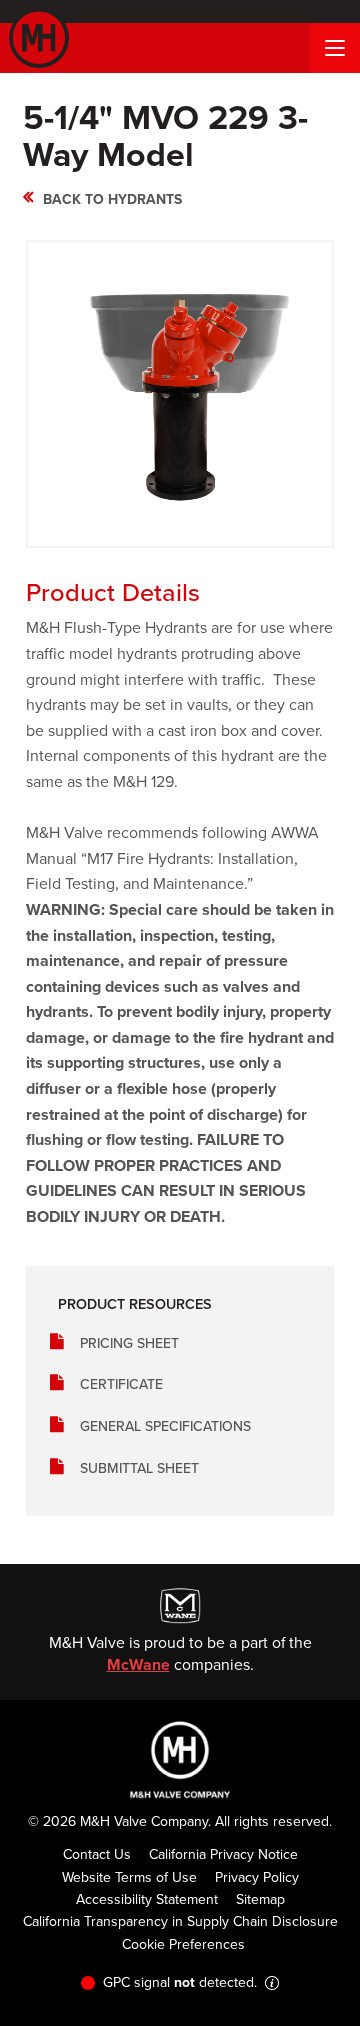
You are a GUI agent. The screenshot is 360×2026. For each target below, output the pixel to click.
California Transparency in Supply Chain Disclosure (180, 1921)
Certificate (121, 1384)
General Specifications (165, 1426)
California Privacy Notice (223, 1854)
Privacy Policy (257, 1877)
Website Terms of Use (129, 1877)
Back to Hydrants (112, 199)
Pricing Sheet (129, 1343)
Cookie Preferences (183, 1944)
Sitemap (260, 1899)
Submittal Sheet (139, 1468)
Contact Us (97, 1854)
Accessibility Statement (147, 1899)
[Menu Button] (335, 48)
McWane (138, 1664)
